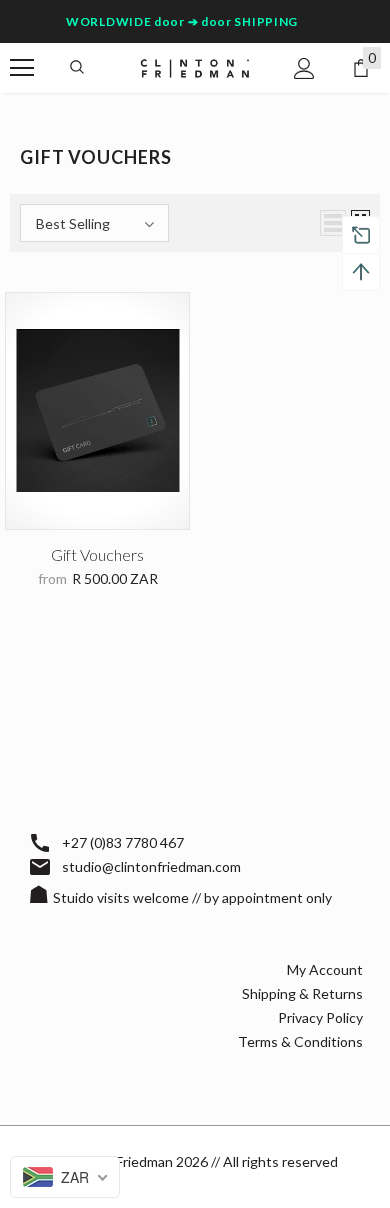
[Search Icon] (77, 68)
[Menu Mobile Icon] (22, 68)
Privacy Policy (320, 1017)
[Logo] (195, 67)
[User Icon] (304, 68)
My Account (325, 969)
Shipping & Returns (302, 993)
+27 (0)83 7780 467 (123, 842)
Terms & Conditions (300, 1041)
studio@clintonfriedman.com (151, 866)
